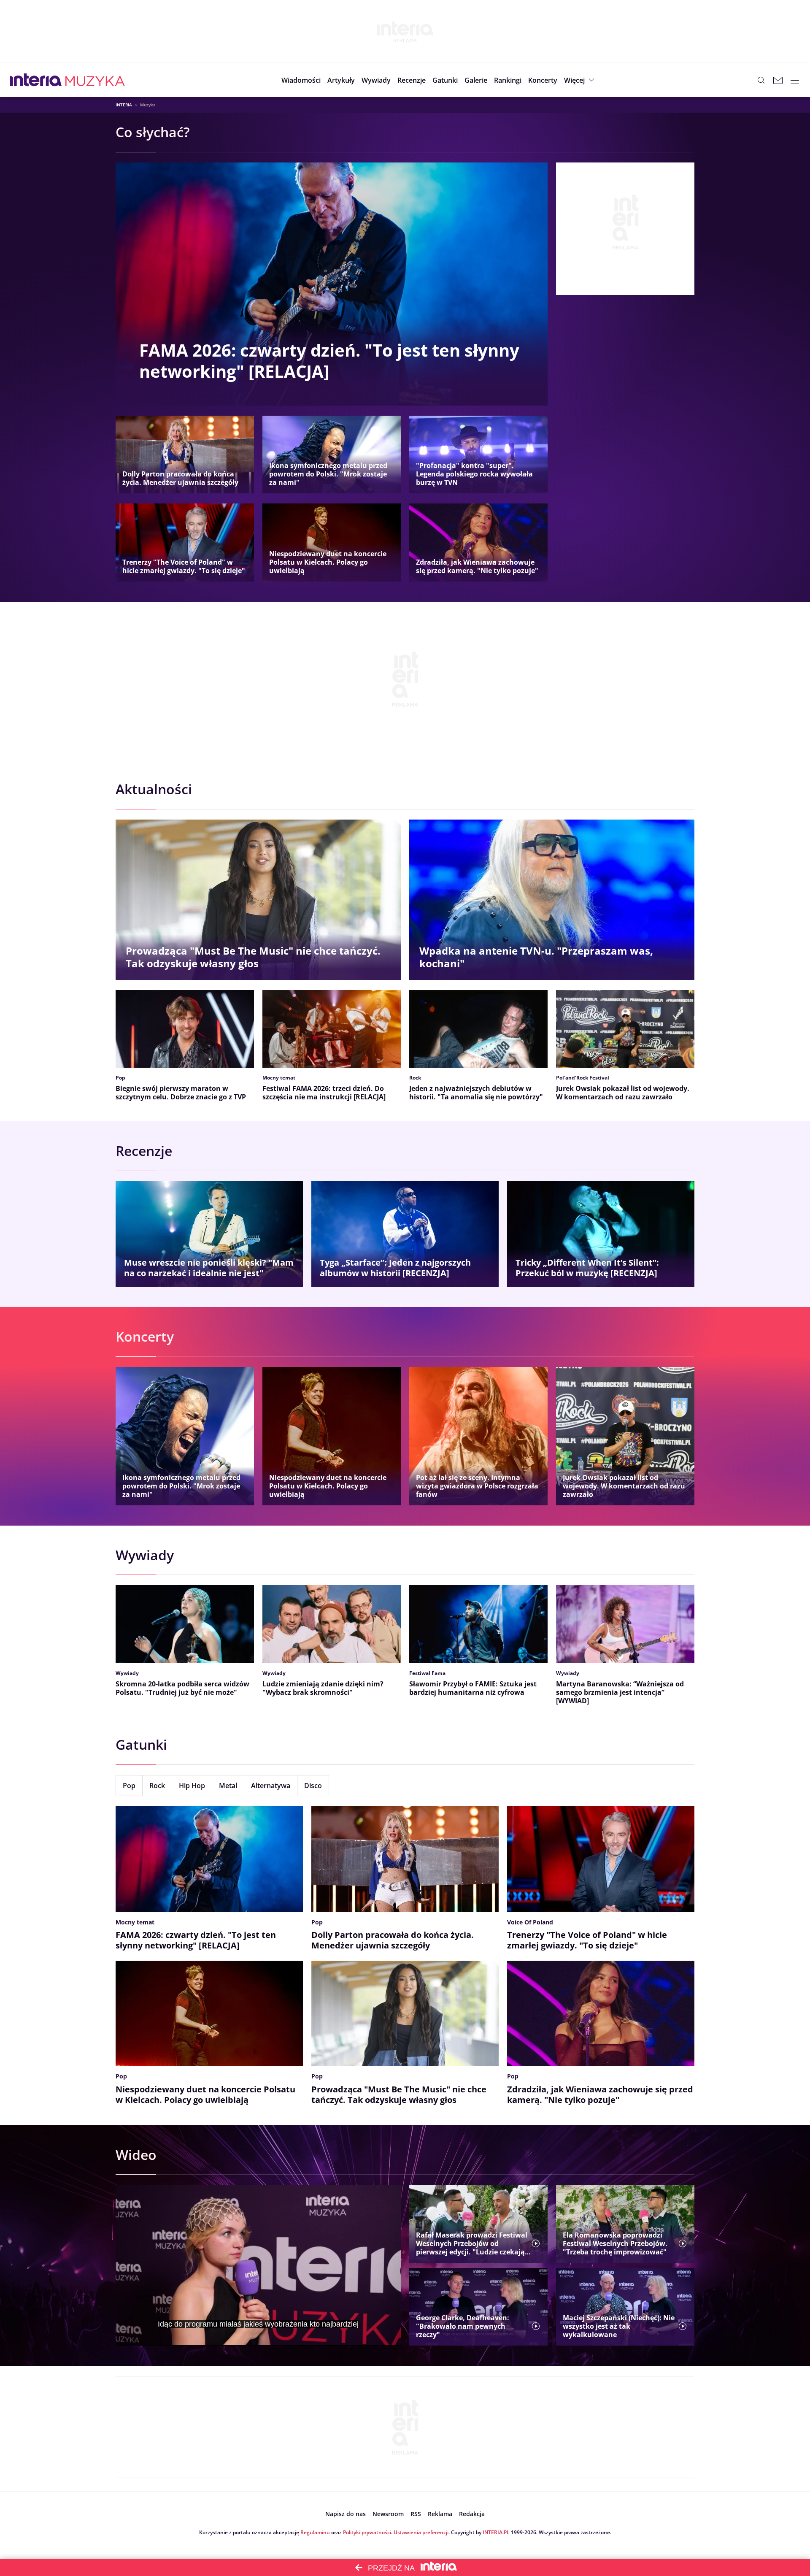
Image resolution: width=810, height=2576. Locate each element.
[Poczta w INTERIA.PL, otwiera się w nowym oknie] (778, 80)
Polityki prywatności (367, 2532)
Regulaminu (315, 2532)
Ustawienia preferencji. (422, 2532)
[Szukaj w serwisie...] (761, 80)
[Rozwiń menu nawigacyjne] (795, 80)
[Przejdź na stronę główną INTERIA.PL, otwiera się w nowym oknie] (36, 80)
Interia (124, 105)
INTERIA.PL (496, 2532)
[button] (445, 80)
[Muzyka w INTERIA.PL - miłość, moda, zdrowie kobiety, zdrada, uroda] (95, 80)
